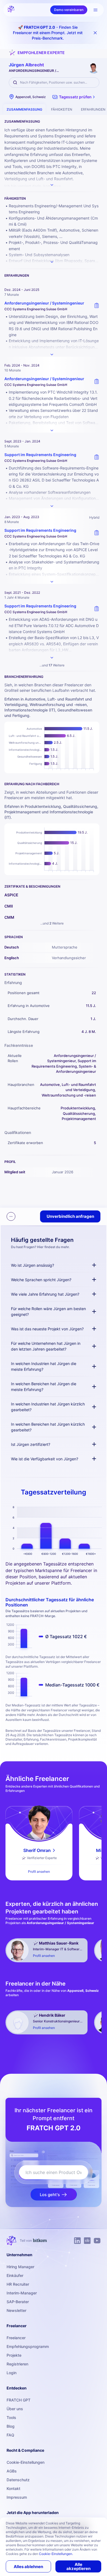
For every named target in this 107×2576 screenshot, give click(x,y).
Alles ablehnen (28, 2567)
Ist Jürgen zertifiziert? (31, 1444)
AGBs (12, 2471)
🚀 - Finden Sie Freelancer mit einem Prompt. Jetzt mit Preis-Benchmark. (48, 33)
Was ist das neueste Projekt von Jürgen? (47, 1329)
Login (12, 2373)
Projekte (14, 2355)
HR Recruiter (18, 2284)
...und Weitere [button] (52, 665)
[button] (74, 97)
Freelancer (16, 2338)
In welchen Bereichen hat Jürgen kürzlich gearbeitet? (48, 1427)
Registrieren (17, 2364)
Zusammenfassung (24, 109)
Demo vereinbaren (69, 10)
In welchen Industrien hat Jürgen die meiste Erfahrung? (44, 1366)
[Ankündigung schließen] (95, 33)
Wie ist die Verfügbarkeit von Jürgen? (45, 1459)
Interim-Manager (22, 2293)
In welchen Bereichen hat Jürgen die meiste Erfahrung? (44, 1387)
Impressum (17, 2497)
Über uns (15, 2409)
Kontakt (13, 2488)
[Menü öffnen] (95, 10)
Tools (11, 2417)
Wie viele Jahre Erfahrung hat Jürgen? (45, 1294)
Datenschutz (18, 2480)
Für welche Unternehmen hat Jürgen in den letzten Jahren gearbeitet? (46, 1346)
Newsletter (16, 2310)
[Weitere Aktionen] (11, 1216)
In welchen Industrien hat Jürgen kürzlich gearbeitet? (48, 1407)
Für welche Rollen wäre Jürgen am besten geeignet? (48, 1311)
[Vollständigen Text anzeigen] (52, 355)
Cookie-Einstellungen (26, 2462)
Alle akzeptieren (78, 2566)
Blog (11, 2426)
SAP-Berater (18, 2302)
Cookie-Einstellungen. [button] (56, 2554)
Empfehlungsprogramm (28, 2346)
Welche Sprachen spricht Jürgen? (41, 1280)
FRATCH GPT (19, 2400)
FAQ (10, 2435)
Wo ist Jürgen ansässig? (33, 1265)
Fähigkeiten (62, 109)
